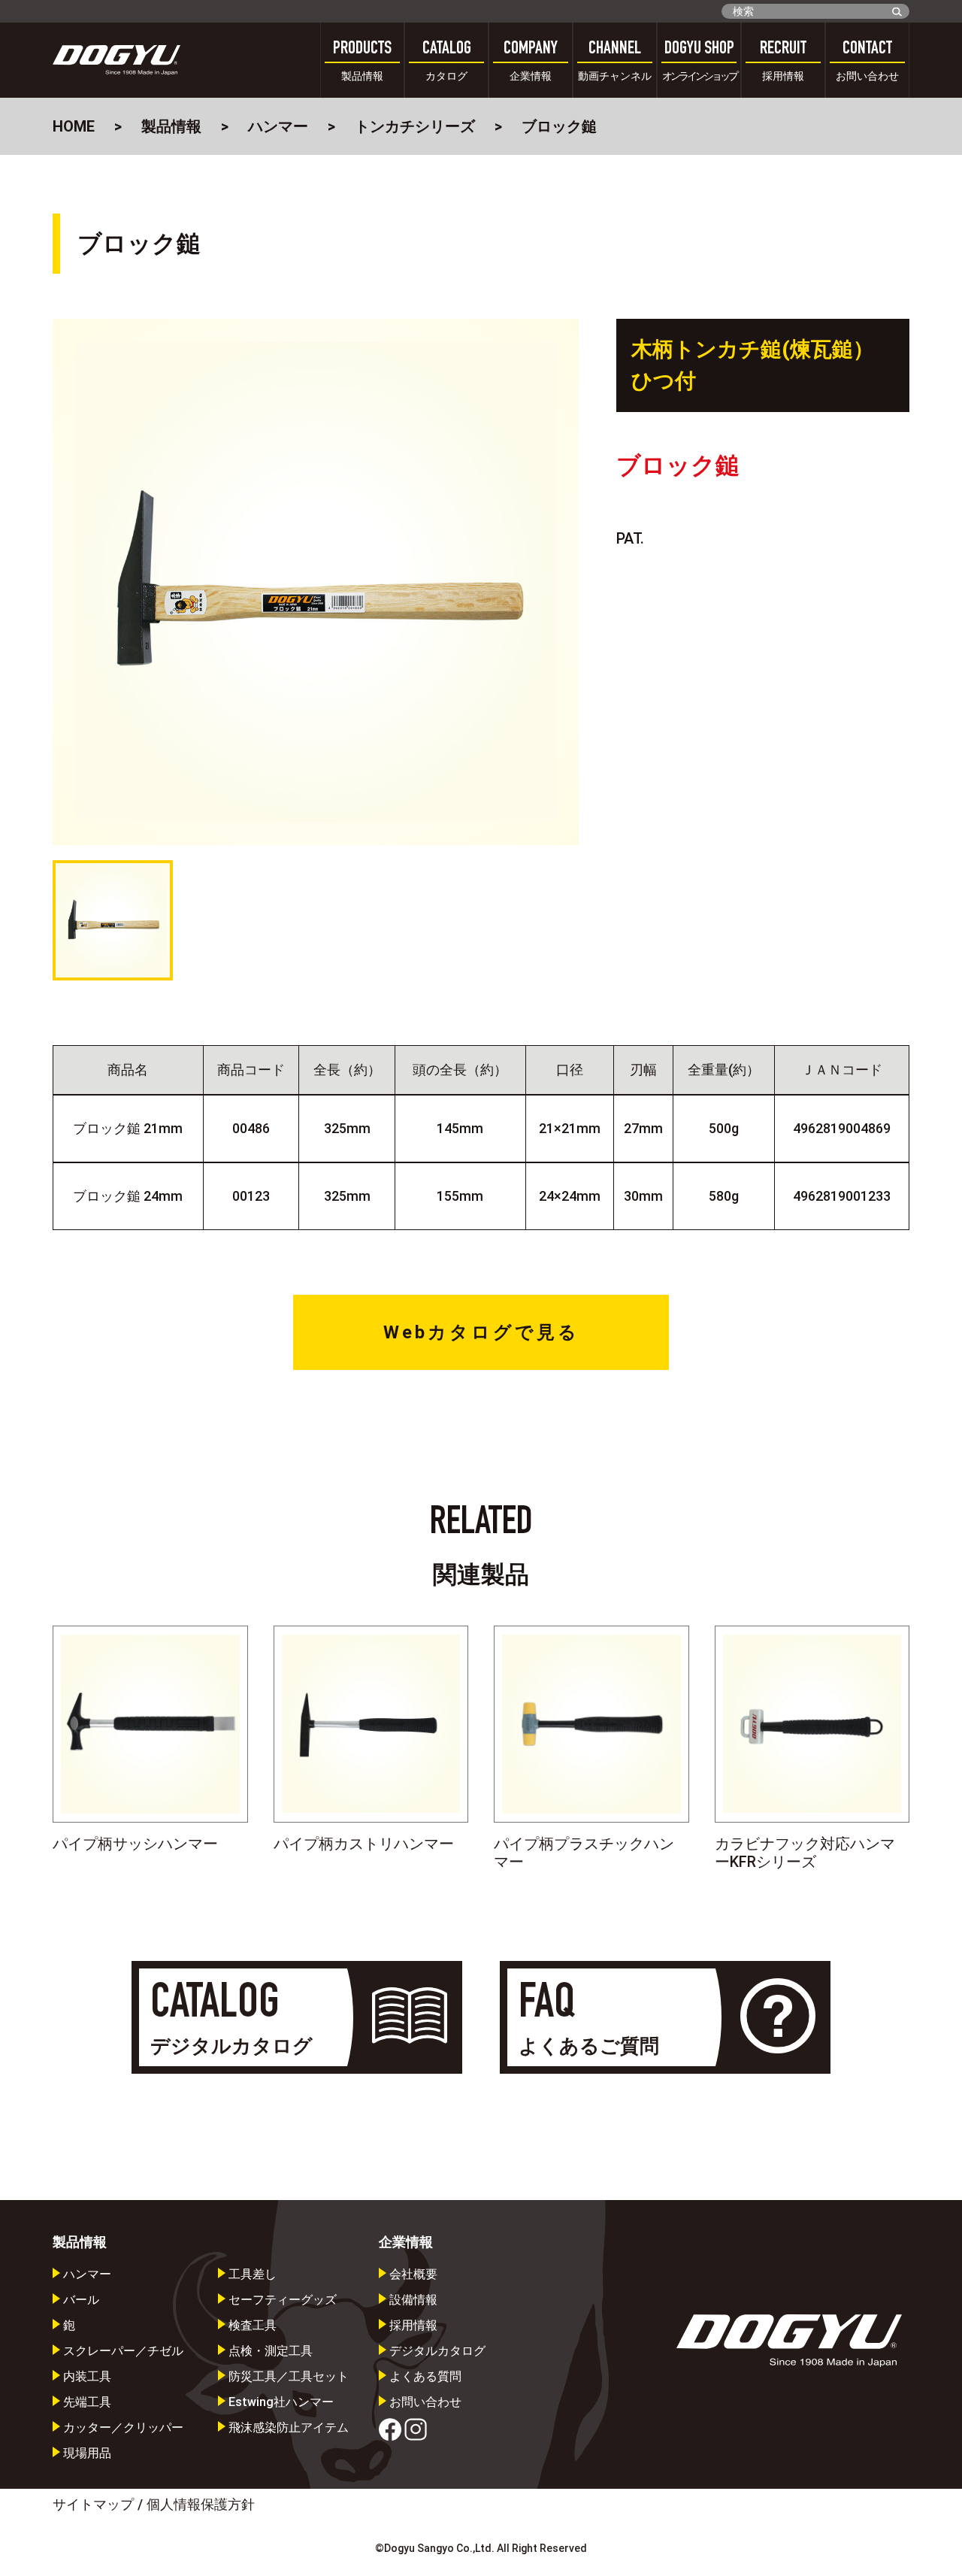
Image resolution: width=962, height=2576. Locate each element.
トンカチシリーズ (415, 126)
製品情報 (171, 126)
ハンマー (278, 126)
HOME (74, 126)
